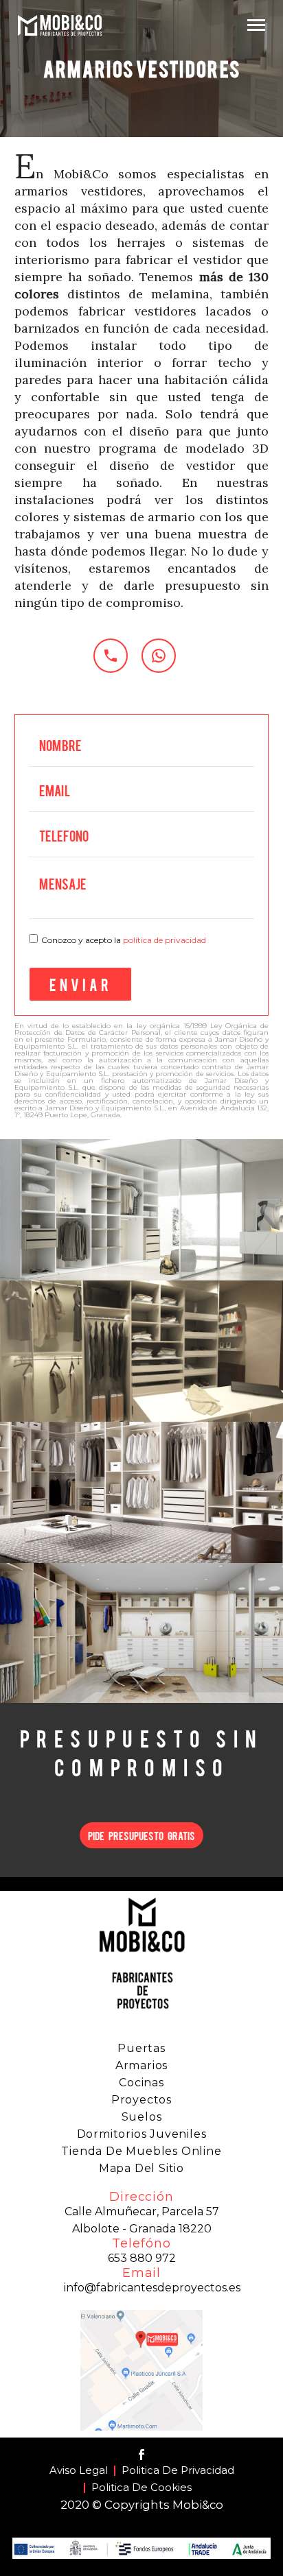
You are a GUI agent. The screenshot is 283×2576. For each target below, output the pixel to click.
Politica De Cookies (141, 2488)
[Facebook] (141, 2455)
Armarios (141, 2065)
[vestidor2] (141, 1351)
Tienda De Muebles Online (141, 2151)
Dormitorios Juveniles (142, 2134)
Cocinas (141, 2083)
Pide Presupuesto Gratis (141, 1835)
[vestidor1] (141, 1210)
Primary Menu (256, 25)
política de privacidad (165, 940)
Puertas (141, 2048)
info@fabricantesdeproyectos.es (152, 2288)
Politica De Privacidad (178, 2471)
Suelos (142, 2117)
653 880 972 (142, 2258)
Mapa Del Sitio (141, 2168)
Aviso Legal (79, 2471)
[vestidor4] (141, 1634)
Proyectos (141, 2100)
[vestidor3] (141, 1492)
